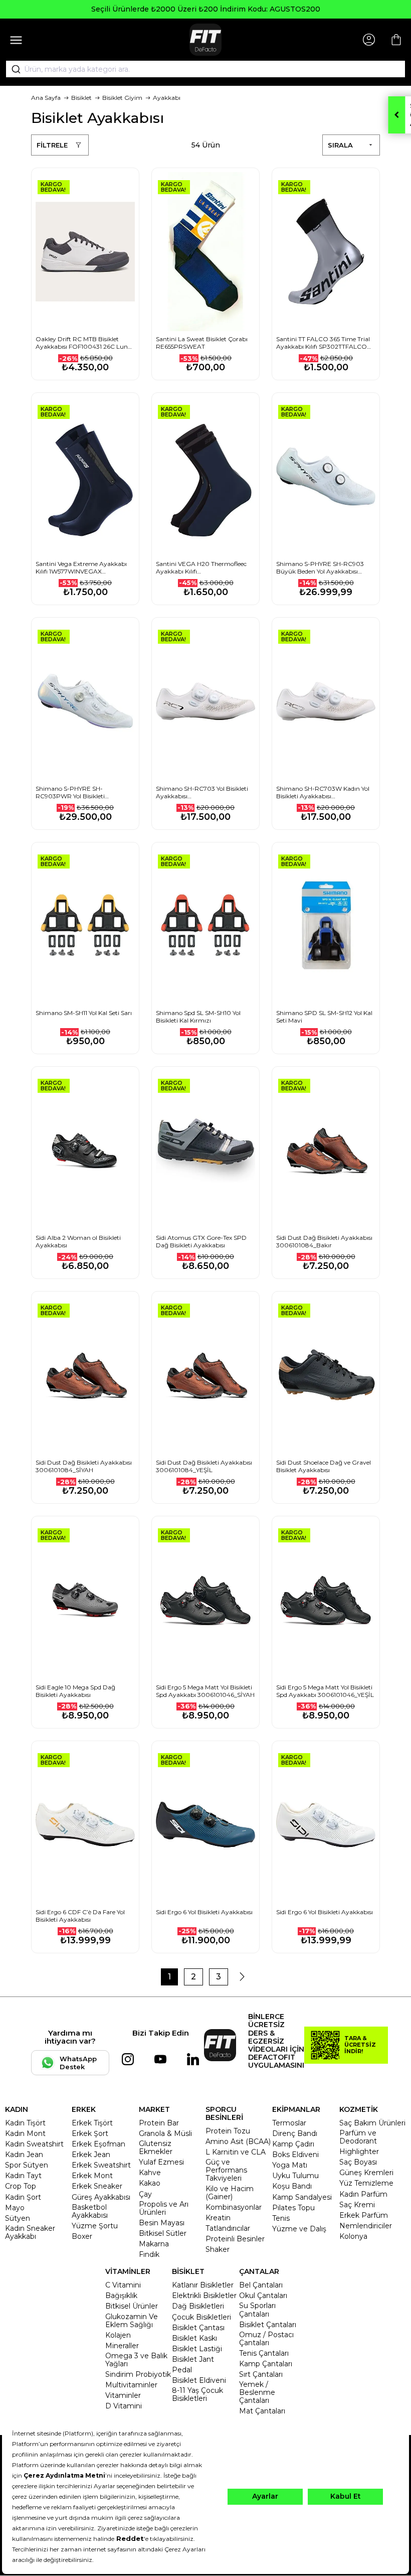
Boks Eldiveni (295, 2155)
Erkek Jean (91, 2155)
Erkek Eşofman (98, 2144)
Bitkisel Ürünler (132, 2306)
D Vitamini (124, 2406)
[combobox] (205, 69)
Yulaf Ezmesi (161, 2162)
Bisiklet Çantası (198, 2328)
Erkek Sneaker (97, 2186)
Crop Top (21, 2186)
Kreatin (218, 2218)
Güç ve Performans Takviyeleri (226, 2170)
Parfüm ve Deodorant (358, 2137)
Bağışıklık (121, 2296)
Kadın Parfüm (363, 2194)
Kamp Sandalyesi (302, 2197)
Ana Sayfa (46, 98)
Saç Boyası (358, 2162)
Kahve (150, 2173)
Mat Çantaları (262, 2411)
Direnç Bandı (295, 2133)
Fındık (149, 2254)
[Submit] (13, 69)
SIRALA (340, 145)
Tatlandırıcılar (228, 2228)
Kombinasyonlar (234, 2207)
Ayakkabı (167, 98)
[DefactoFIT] (205, 40)
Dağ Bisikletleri (198, 2306)
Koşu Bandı (292, 2186)
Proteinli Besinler (235, 2239)
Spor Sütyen (27, 2165)
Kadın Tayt (23, 2176)
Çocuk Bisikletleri (201, 2317)
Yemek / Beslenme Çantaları (257, 2392)
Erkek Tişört (92, 2123)
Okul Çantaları (263, 2296)
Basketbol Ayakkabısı (90, 2211)
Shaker (218, 2249)
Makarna (154, 2244)
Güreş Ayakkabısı (101, 2197)
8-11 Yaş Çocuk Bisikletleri (197, 2394)
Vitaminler (123, 2395)
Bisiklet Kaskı (194, 2338)
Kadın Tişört (25, 2123)
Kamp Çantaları (266, 2364)
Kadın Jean (24, 2155)
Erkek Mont (92, 2176)
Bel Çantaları (261, 2285)
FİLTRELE (52, 145)
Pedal (182, 2370)
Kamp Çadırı (293, 2144)
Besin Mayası (162, 2223)
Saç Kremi (357, 2205)
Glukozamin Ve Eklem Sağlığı (132, 2321)
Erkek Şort (90, 2133)
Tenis (281, 2218)
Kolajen (118, 2335)
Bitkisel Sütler (163, 2233)
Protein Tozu (228, 2131)
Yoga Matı (290, 2165)
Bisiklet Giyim (122, 98)
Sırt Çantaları (261, 2374)
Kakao (150, 2183)
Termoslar (289, 2123)
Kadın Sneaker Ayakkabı (30, 2232)
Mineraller (122, 2346)
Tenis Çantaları (264, 2353)
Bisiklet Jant (193, 2359)
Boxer (82, 2236)
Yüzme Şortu (95, 2226)
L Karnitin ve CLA (236, 2152)
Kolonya (353, 2236)
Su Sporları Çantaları (257, 2310)
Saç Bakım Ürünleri (372, 2123)
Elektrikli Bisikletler (204, 2296)
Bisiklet (81, 98)
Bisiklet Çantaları (268, 2325)
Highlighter (359, 2152)
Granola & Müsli (165, 2133)
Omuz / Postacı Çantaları (266, 2339)
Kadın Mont (25, 2133)
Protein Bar (159, 2123)
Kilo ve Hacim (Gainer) (230, 2193)
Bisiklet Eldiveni (199, 2380)
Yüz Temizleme (366, 2183)
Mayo (15, 2208)
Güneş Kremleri (366, 2173)
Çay (145, 2194)
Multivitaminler (131, 2385)
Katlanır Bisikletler (203, 2285)
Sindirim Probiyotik (138, 2374)
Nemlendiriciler (366, 2226)
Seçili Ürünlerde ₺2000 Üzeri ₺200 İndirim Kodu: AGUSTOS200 (206, 9)
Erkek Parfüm (364, 2215)
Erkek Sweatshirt (101, 2165)
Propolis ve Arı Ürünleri (164, 2208)
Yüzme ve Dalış (299, 2229)
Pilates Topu (293, 2208)
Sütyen (18, 2218)
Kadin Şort (23, 2197)
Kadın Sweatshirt (34, 2144)
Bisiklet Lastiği (197, 2349)
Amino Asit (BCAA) (238, 2141)
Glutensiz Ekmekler (156, 2148)
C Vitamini (123, 2285)
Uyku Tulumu (295, 2176)
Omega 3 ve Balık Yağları (136, 2360)
